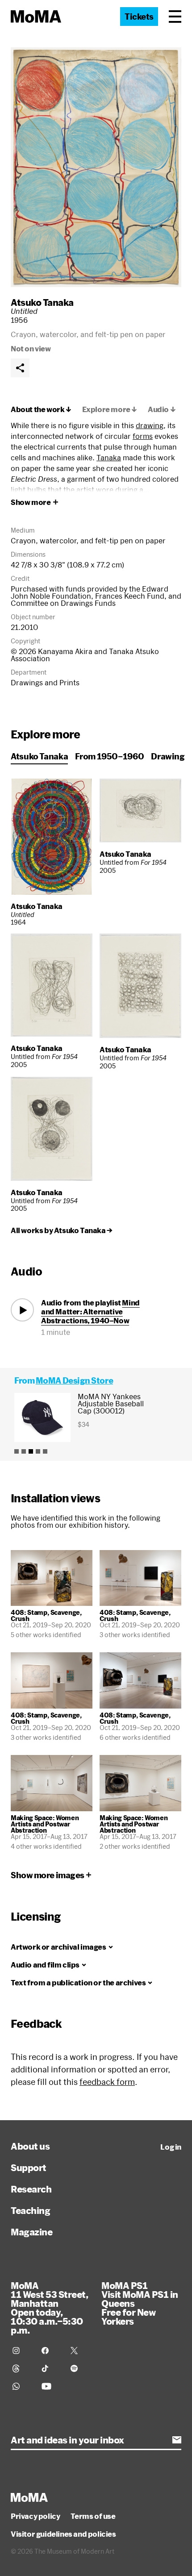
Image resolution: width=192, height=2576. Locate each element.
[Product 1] (17, 1451)
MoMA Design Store (74, 1380)
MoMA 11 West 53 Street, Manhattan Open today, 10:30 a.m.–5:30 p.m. (49, 2308)
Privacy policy (35, 2516)
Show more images (48, 1875)
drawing (150, 425)
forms (143, 436)
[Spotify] (80, 2368)
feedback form (107, 2082)
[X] (80, 2351)
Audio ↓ (162, 409)
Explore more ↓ (110, 409)
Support (29, 2168)
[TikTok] (51, 2368)
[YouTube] (51, 2386)
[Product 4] (38, 1451)
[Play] (22, 1310)
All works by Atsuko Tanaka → (62, 1230)
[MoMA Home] (36, 17)
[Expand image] (96, 167)
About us (30, 2146)
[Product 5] (45, 1451)
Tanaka (109, 457)
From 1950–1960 (109, 756)
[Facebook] (51, 2351)
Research (31, 2189)
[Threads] (22, 2368)
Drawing (168, 756)
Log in (171, 2147)
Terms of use (93, 2516)
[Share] (20, 368)
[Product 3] (31, 1451)
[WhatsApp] (22, 2386)
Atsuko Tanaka (42, 302)
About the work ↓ (41, 409)
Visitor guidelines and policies (63, 2534)
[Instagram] (22, 2351)
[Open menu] (175, 17)
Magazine (31, 2232)
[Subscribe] (177, 2440)
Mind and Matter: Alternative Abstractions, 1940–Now (90, 1311)
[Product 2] (24, 1451)
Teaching (30, 2210)
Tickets (139, 17)
